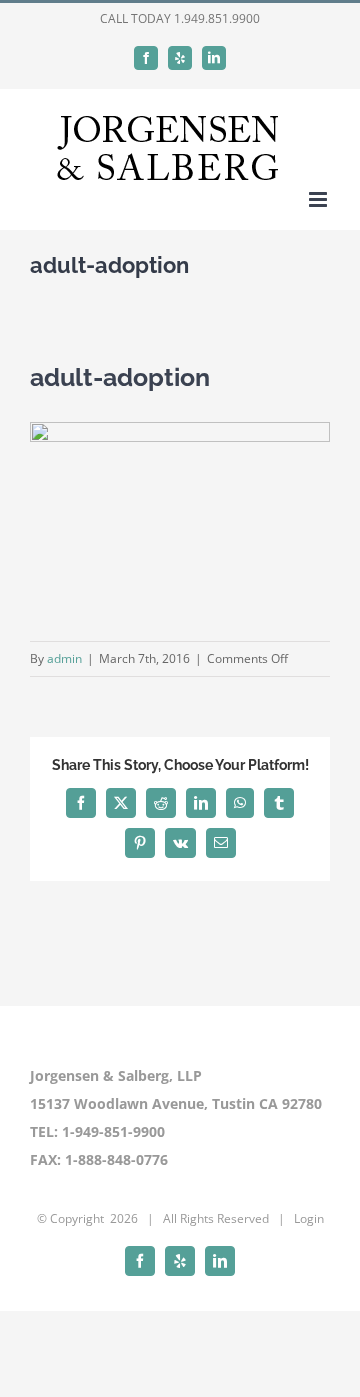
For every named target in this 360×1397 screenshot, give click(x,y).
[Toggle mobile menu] (319, 199)
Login (309, 1218)
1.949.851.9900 (217, 18)
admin (64, 658)
